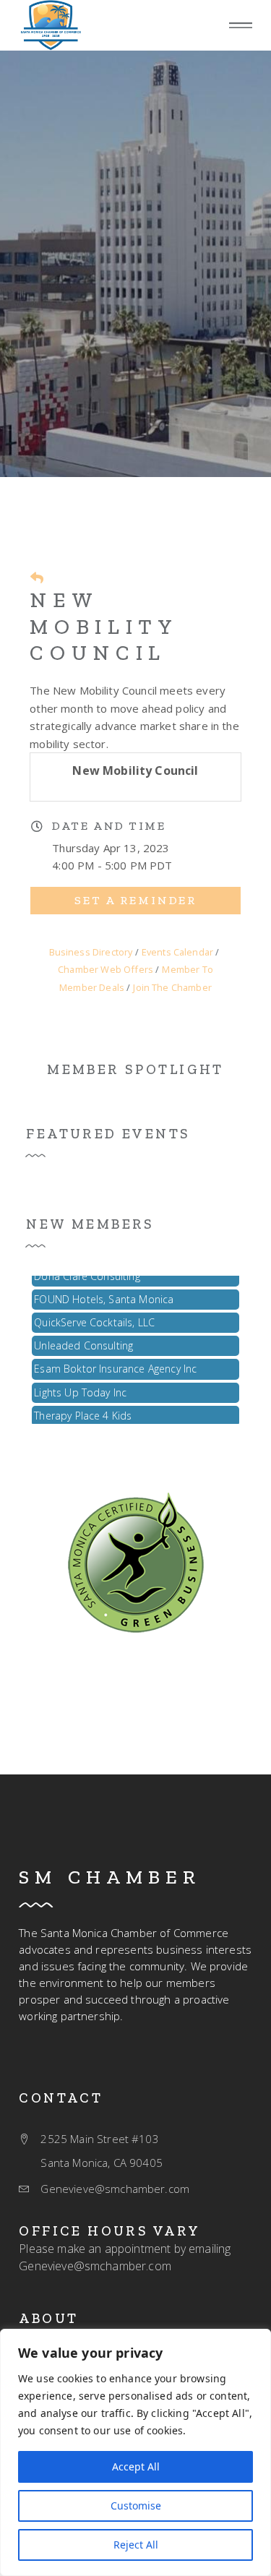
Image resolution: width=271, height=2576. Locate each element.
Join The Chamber (172, 987)
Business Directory (91, 952)
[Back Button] (37, 578)
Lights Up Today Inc (80, 1387)
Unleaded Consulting (83, 1340)
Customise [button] (136, 2506)
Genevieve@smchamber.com (95, 2266)
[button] (241, 26)
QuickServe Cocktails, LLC (94, 1317)
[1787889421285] (136, 1560)
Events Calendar (177, 952)
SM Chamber (110, 1877)
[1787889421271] (51, 25)
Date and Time (109, 826)
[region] (135, 2452)
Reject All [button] (136, 2545)
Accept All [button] (136, 2466)
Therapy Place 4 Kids (83, 1411)
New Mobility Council (104, 626)
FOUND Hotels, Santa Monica (104, 1294)
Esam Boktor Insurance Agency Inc (115, 1364)
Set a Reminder (135, 900)
